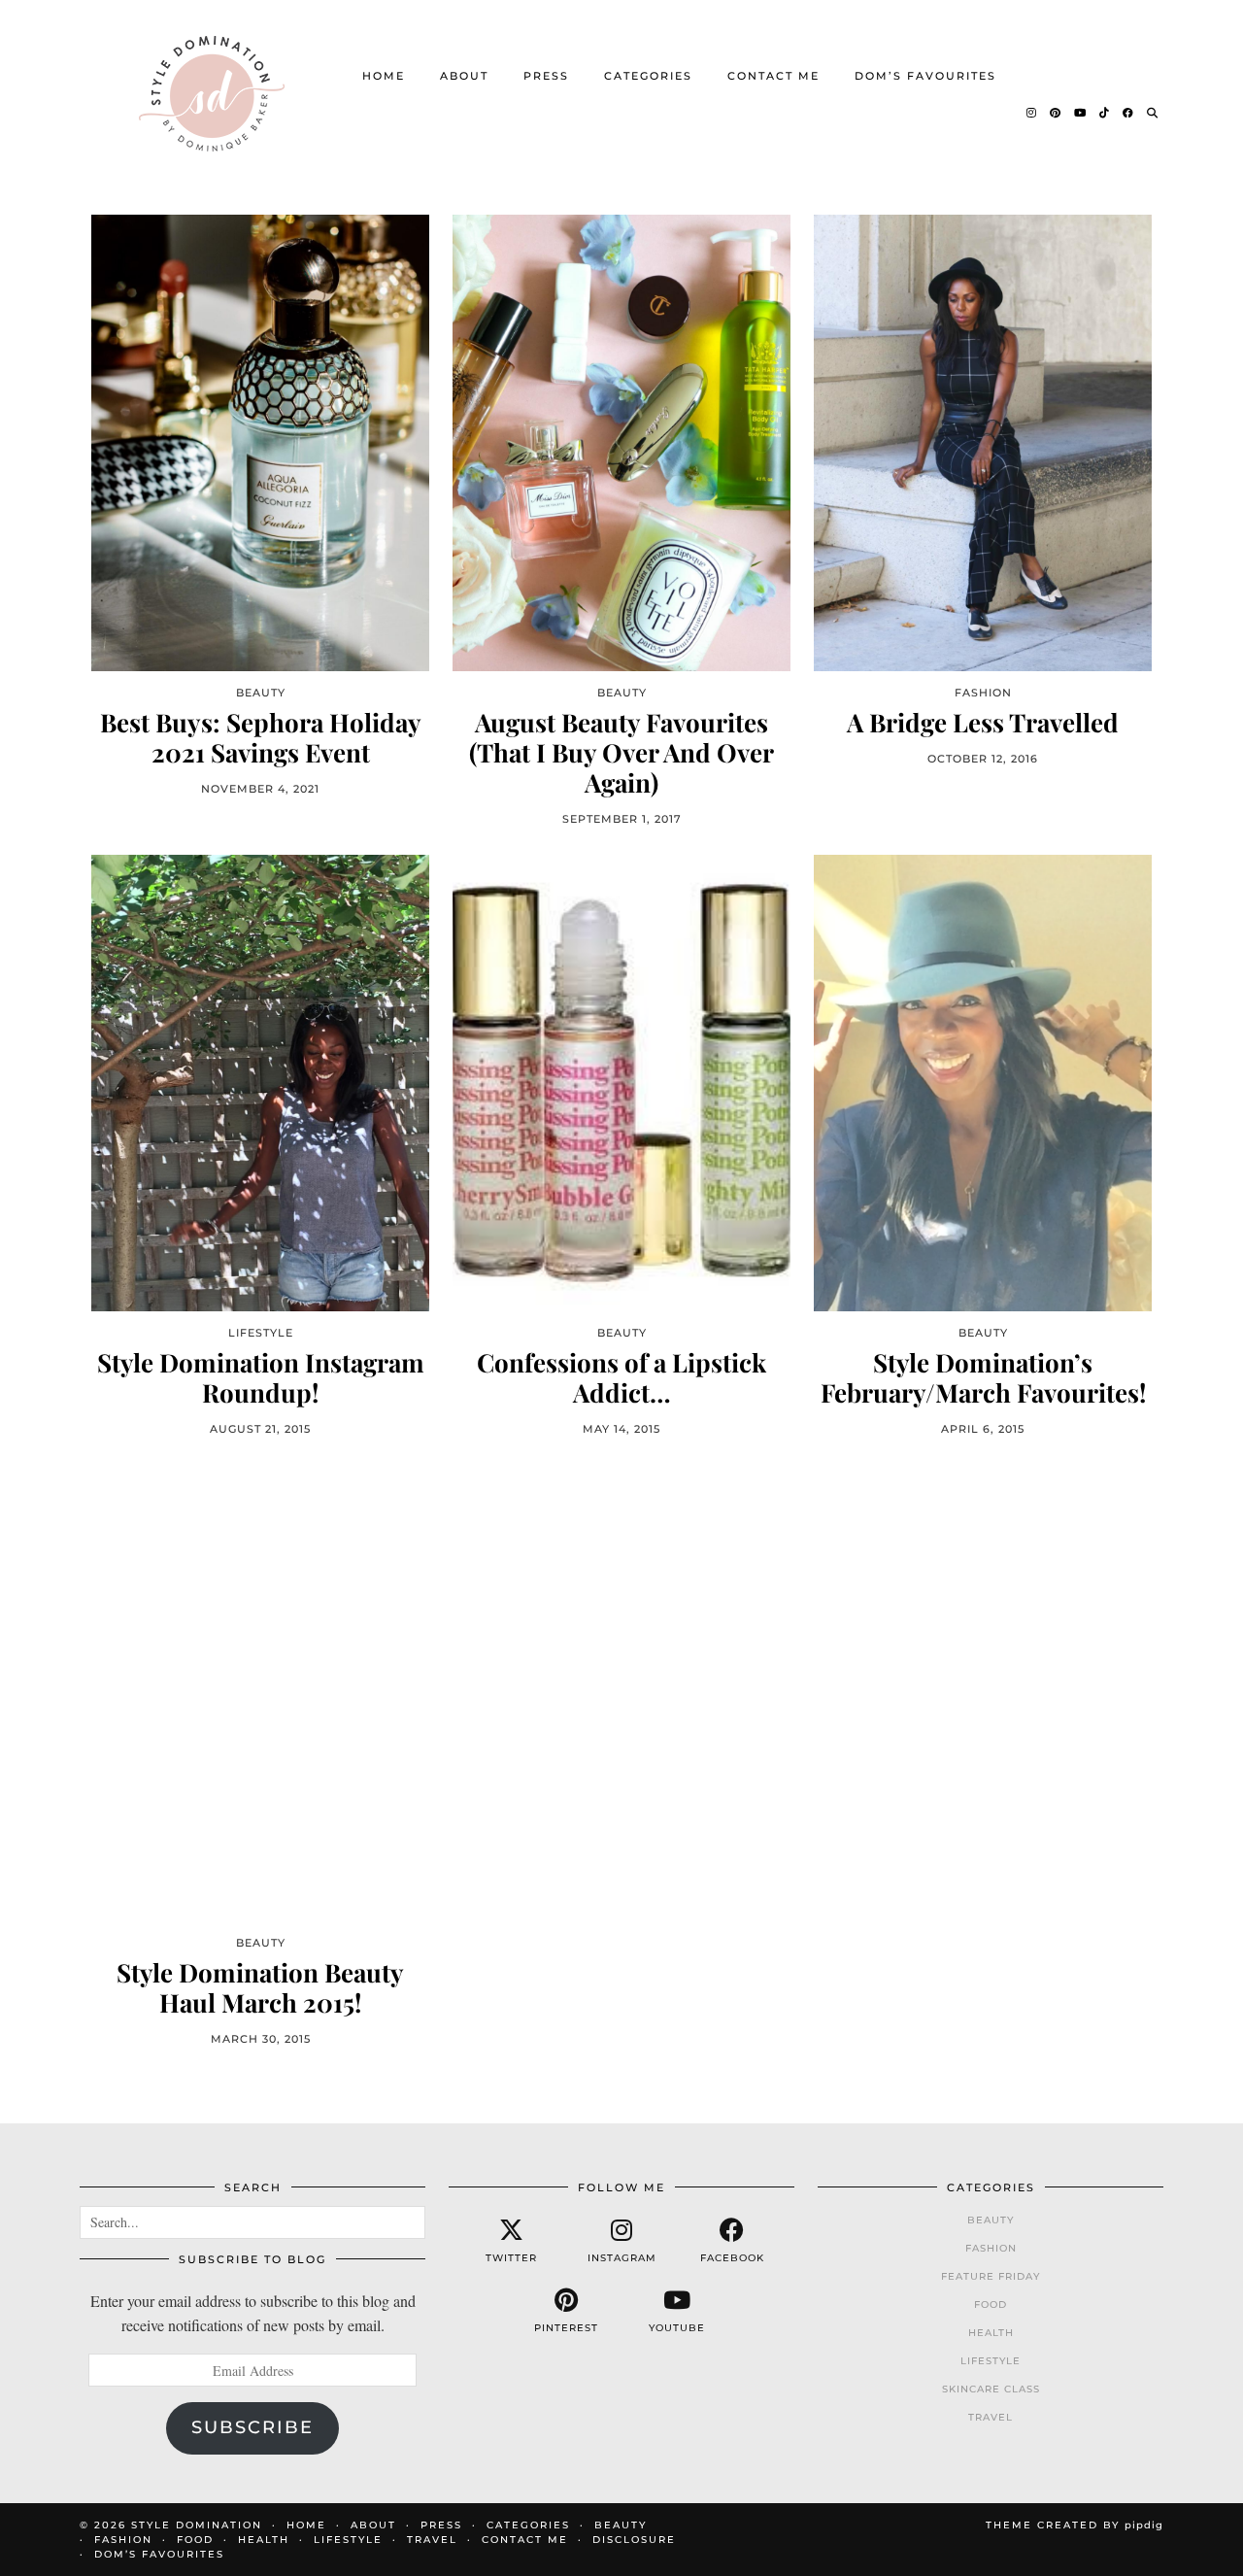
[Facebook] (1129, 113)
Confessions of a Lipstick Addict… (621, 1377)
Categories (648, 76)
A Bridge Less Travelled (983, 722)
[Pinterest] (1056, 113)
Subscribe (252, 2427)
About (464, 76)
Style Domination (197, 2525)
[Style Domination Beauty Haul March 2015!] (260, 1693)
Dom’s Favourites (925, 76)
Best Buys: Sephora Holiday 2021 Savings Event (261, 737)
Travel (991, 2417)
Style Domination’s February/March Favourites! (983, 1377)
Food (991, 2305)
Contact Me (773, 76)
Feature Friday (991, 2276)
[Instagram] (1032, 113)
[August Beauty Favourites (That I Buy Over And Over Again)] (621, 442)
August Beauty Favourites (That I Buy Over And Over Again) (621, 753)
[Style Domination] (211, 94)
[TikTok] (1105, 113)
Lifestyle (991, 2361)
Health (991, 2333)
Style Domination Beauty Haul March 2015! (260, 1987)
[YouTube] (1081, 113)
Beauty (991, 2220)
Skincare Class (991, 2389)
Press (546, 76)
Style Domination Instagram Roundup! (261, 1377)
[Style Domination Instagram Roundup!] (260, 1083)
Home (384, 76)
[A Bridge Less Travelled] (983, 442)
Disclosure (634, 2540)
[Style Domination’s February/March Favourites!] (983, 1083)
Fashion (991, 2248)
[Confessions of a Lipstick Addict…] (621, 1083)
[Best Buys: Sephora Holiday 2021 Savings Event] (260, 442)
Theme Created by (1075, 2525)
